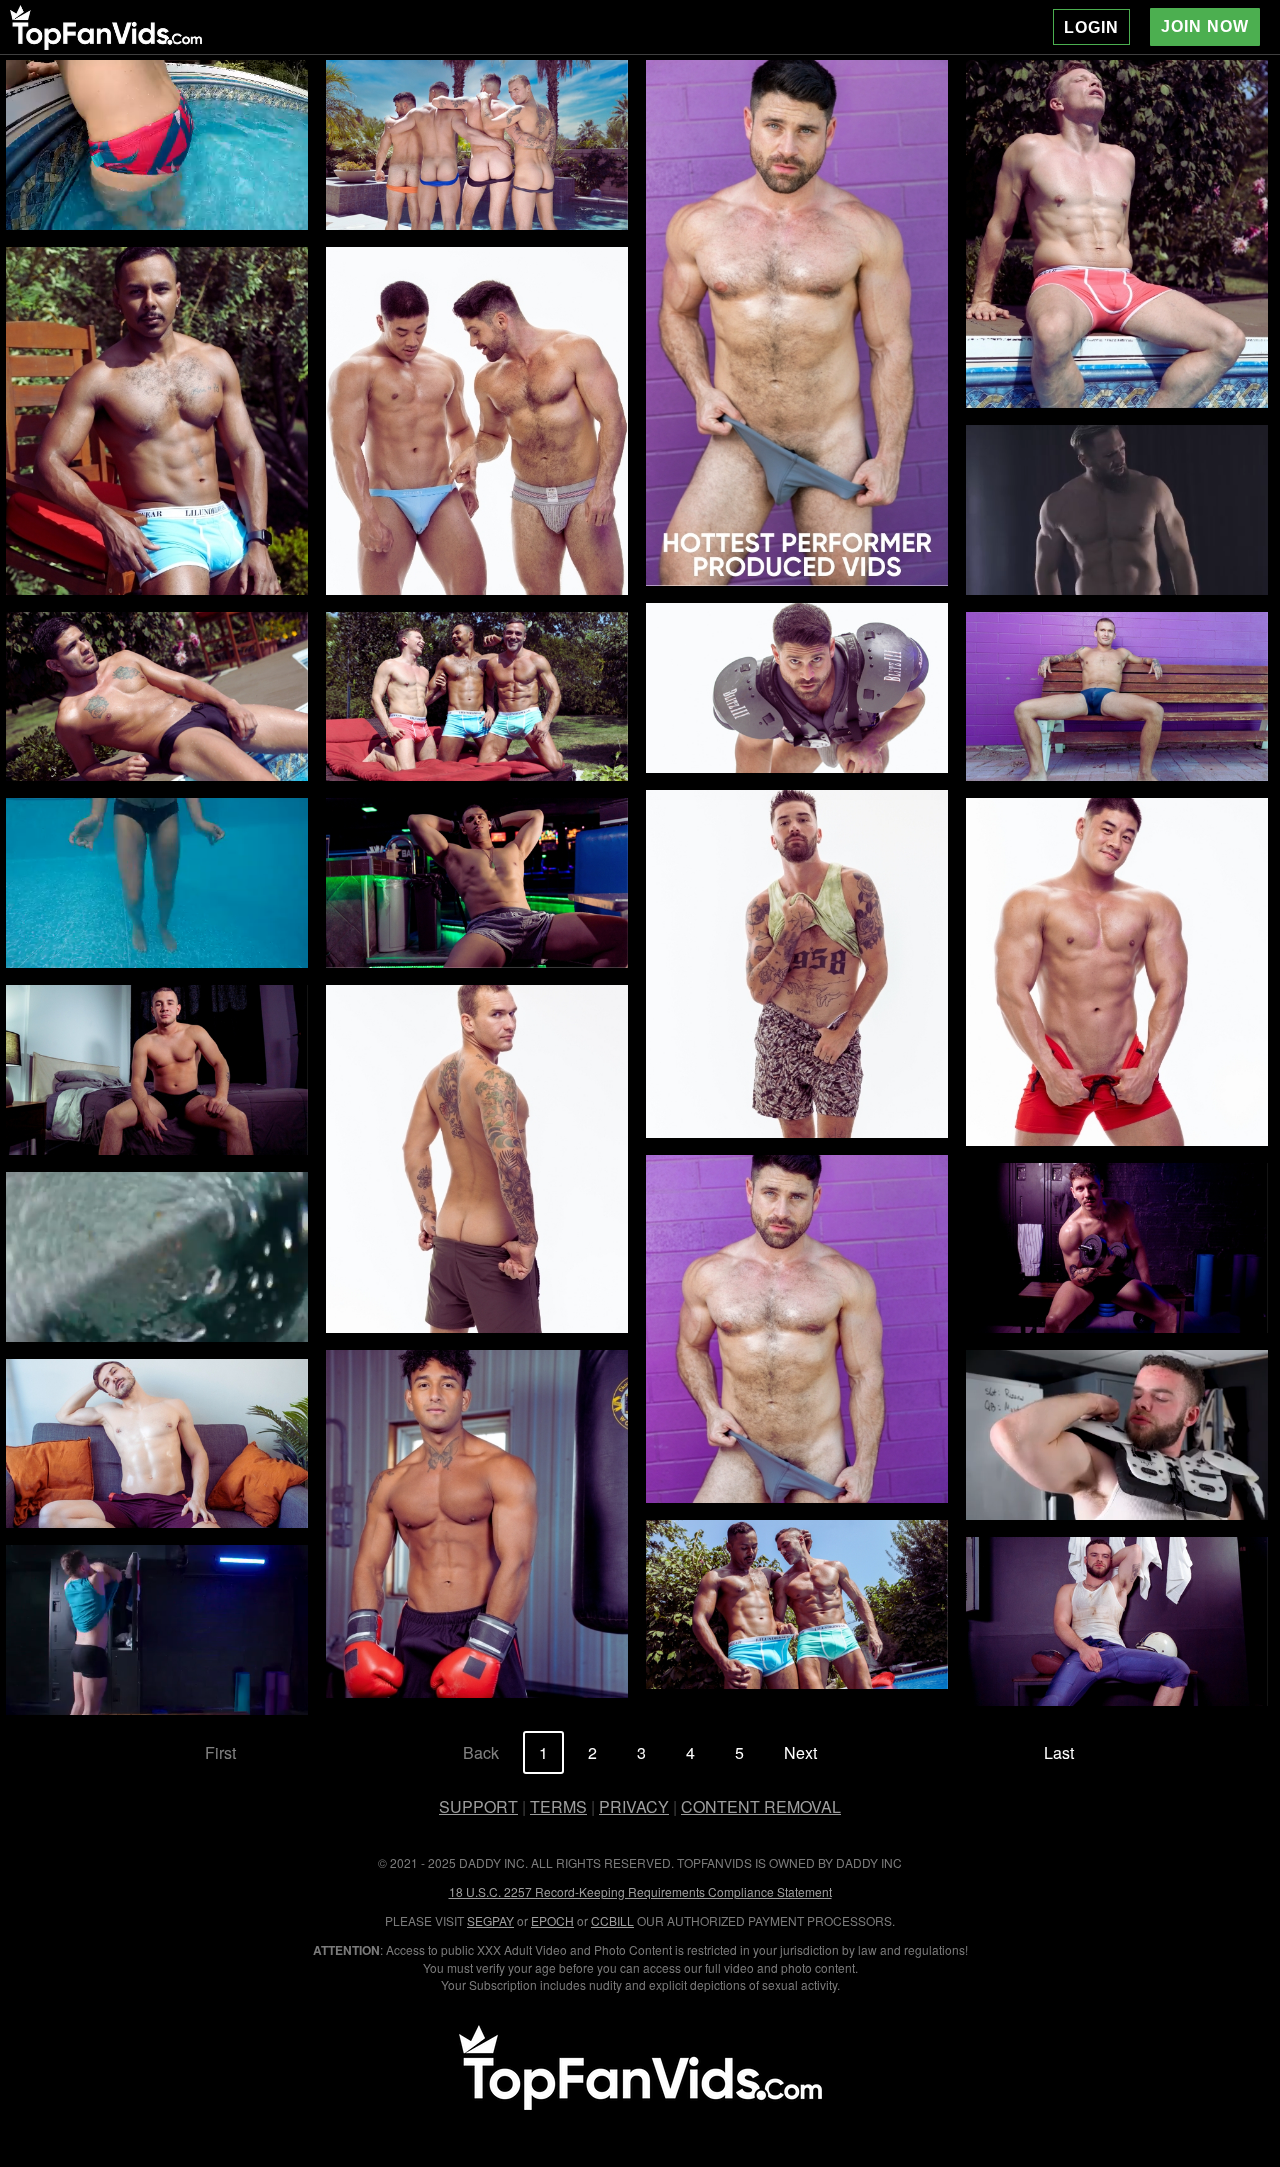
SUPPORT (478, 1806)
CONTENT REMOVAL (761, 1806)
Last (1059, 1752)
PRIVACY (634, 1806)
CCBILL (612, 1920)
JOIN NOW (1205, 26)
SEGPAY (490, 1920)
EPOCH (552, 1920)
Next (800, 1752)
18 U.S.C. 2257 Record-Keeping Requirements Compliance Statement (640, 1891)
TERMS (558, 1806)
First (220, 1752)
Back (481, 1752)
